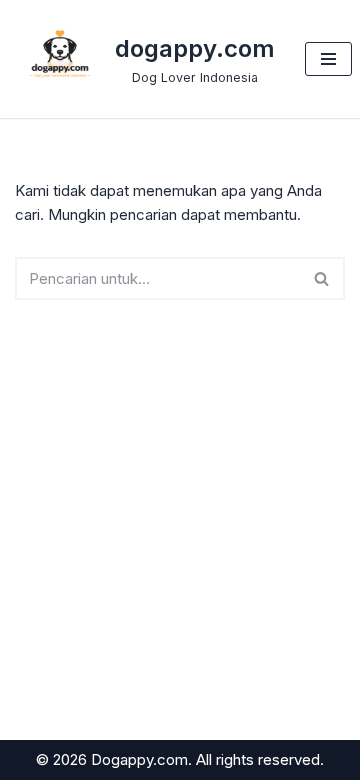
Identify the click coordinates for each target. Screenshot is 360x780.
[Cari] (322, 278)
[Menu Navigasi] (328, 59)
